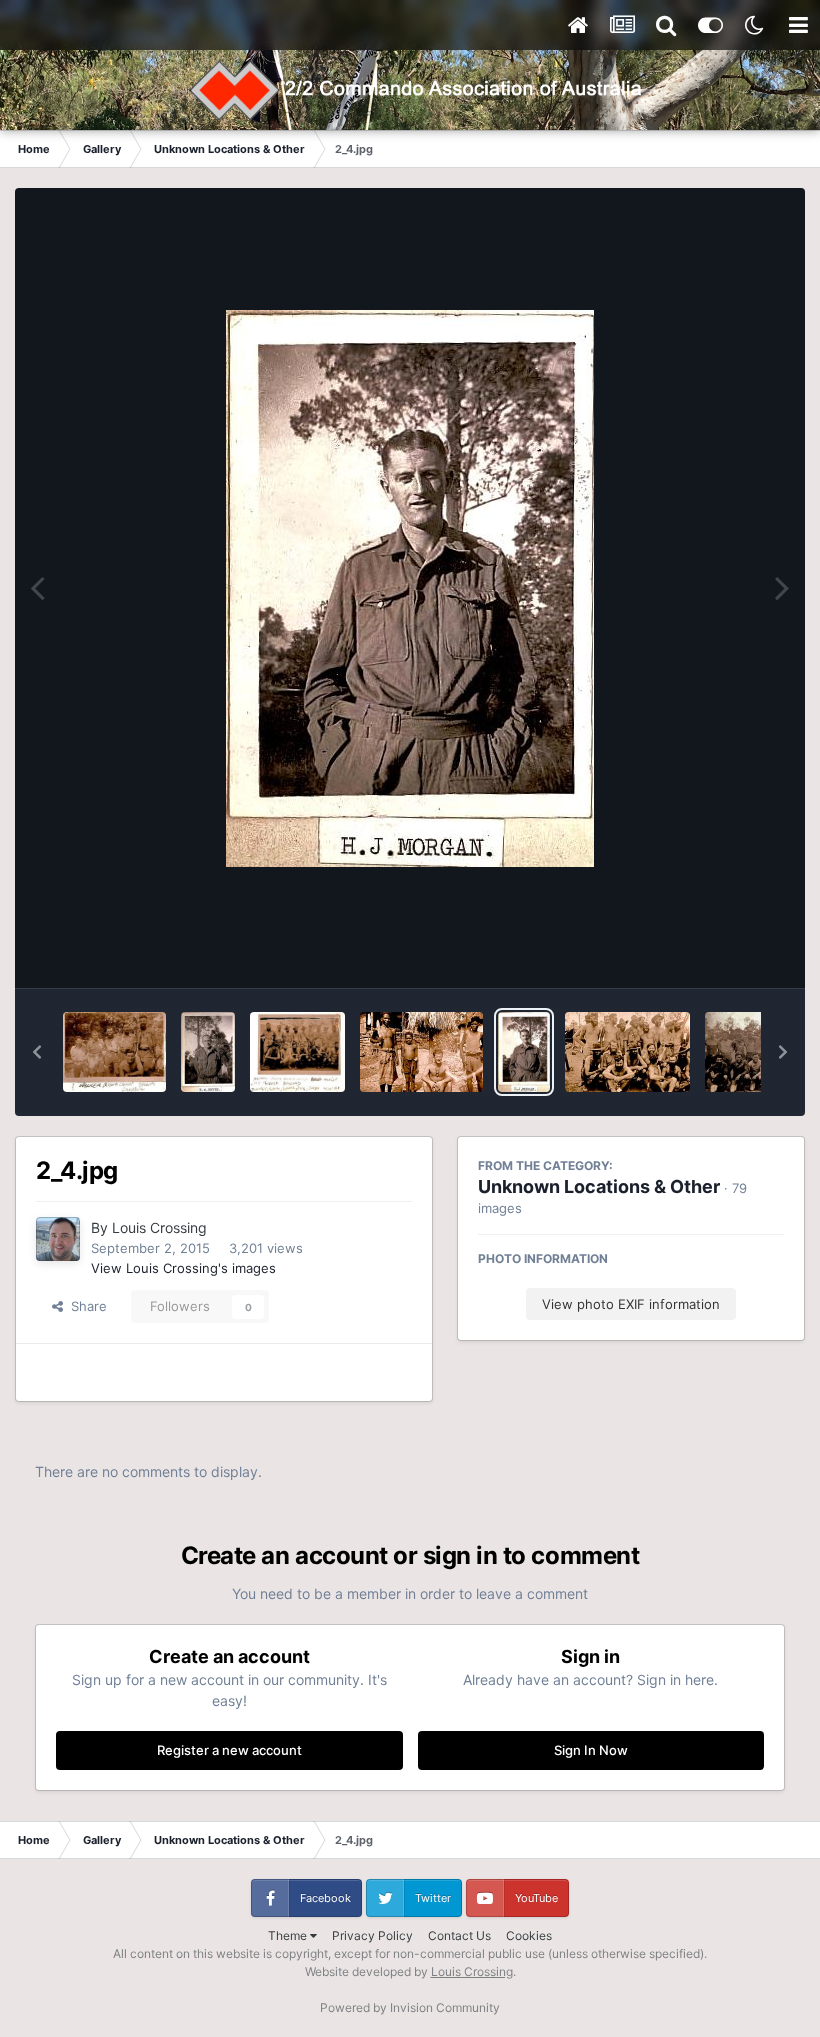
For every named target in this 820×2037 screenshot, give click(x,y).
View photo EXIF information (631, 1304)
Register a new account (229, 1750)
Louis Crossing (159, 1227)
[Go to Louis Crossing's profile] (58, 1239)
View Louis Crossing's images (183, 1268)
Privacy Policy (372, 1935)
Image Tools (723, 952)
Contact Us (459, 1935)
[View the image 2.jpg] (208, 1052)
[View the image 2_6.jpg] (297, 1052)
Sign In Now (591, 1750)
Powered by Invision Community (410, 2007)
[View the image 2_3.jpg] (627, 1052)
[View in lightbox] (410, 588)
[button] (37, 1052)
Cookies (529, 1935)
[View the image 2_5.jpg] (421, 1052)
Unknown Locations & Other (599, 1186)
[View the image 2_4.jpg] (524, 1052)
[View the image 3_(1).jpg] (114, 1052)
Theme (289, 1935)
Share (85, 1306)
